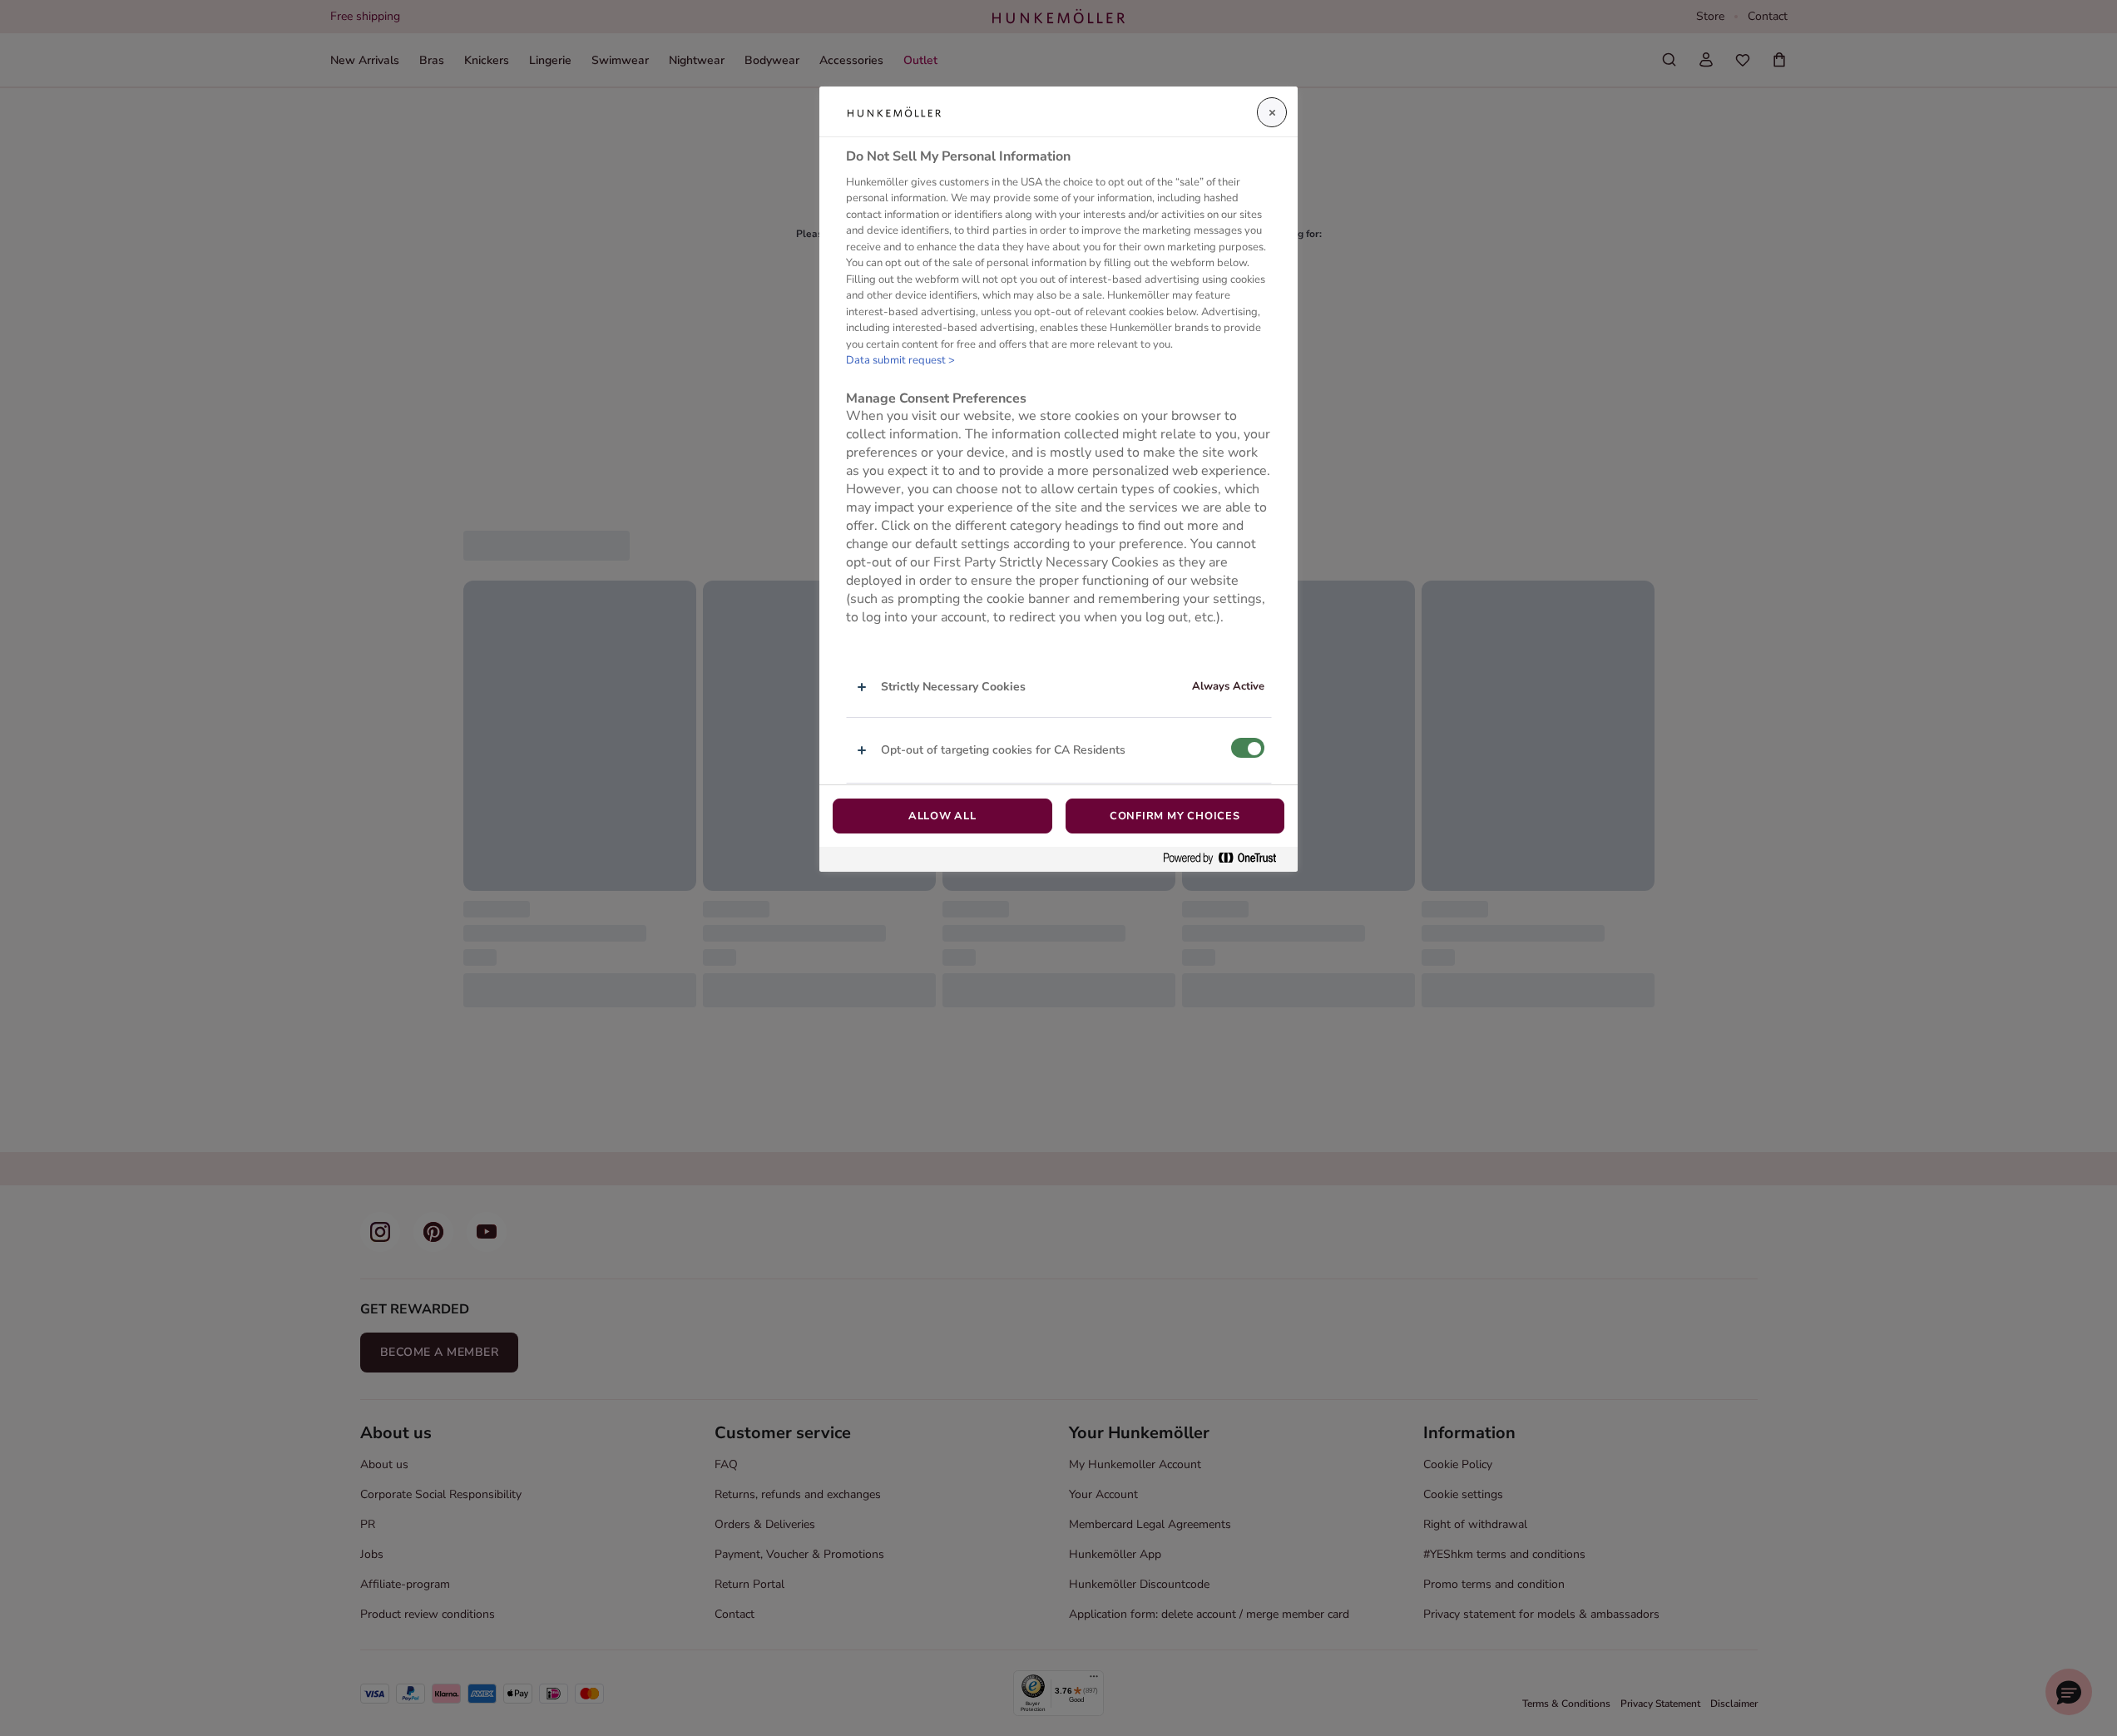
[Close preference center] (1272, 112)
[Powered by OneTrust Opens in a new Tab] (1226, 859)
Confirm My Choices (1175, 816)
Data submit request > (900, 361)
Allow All (942, 816)
